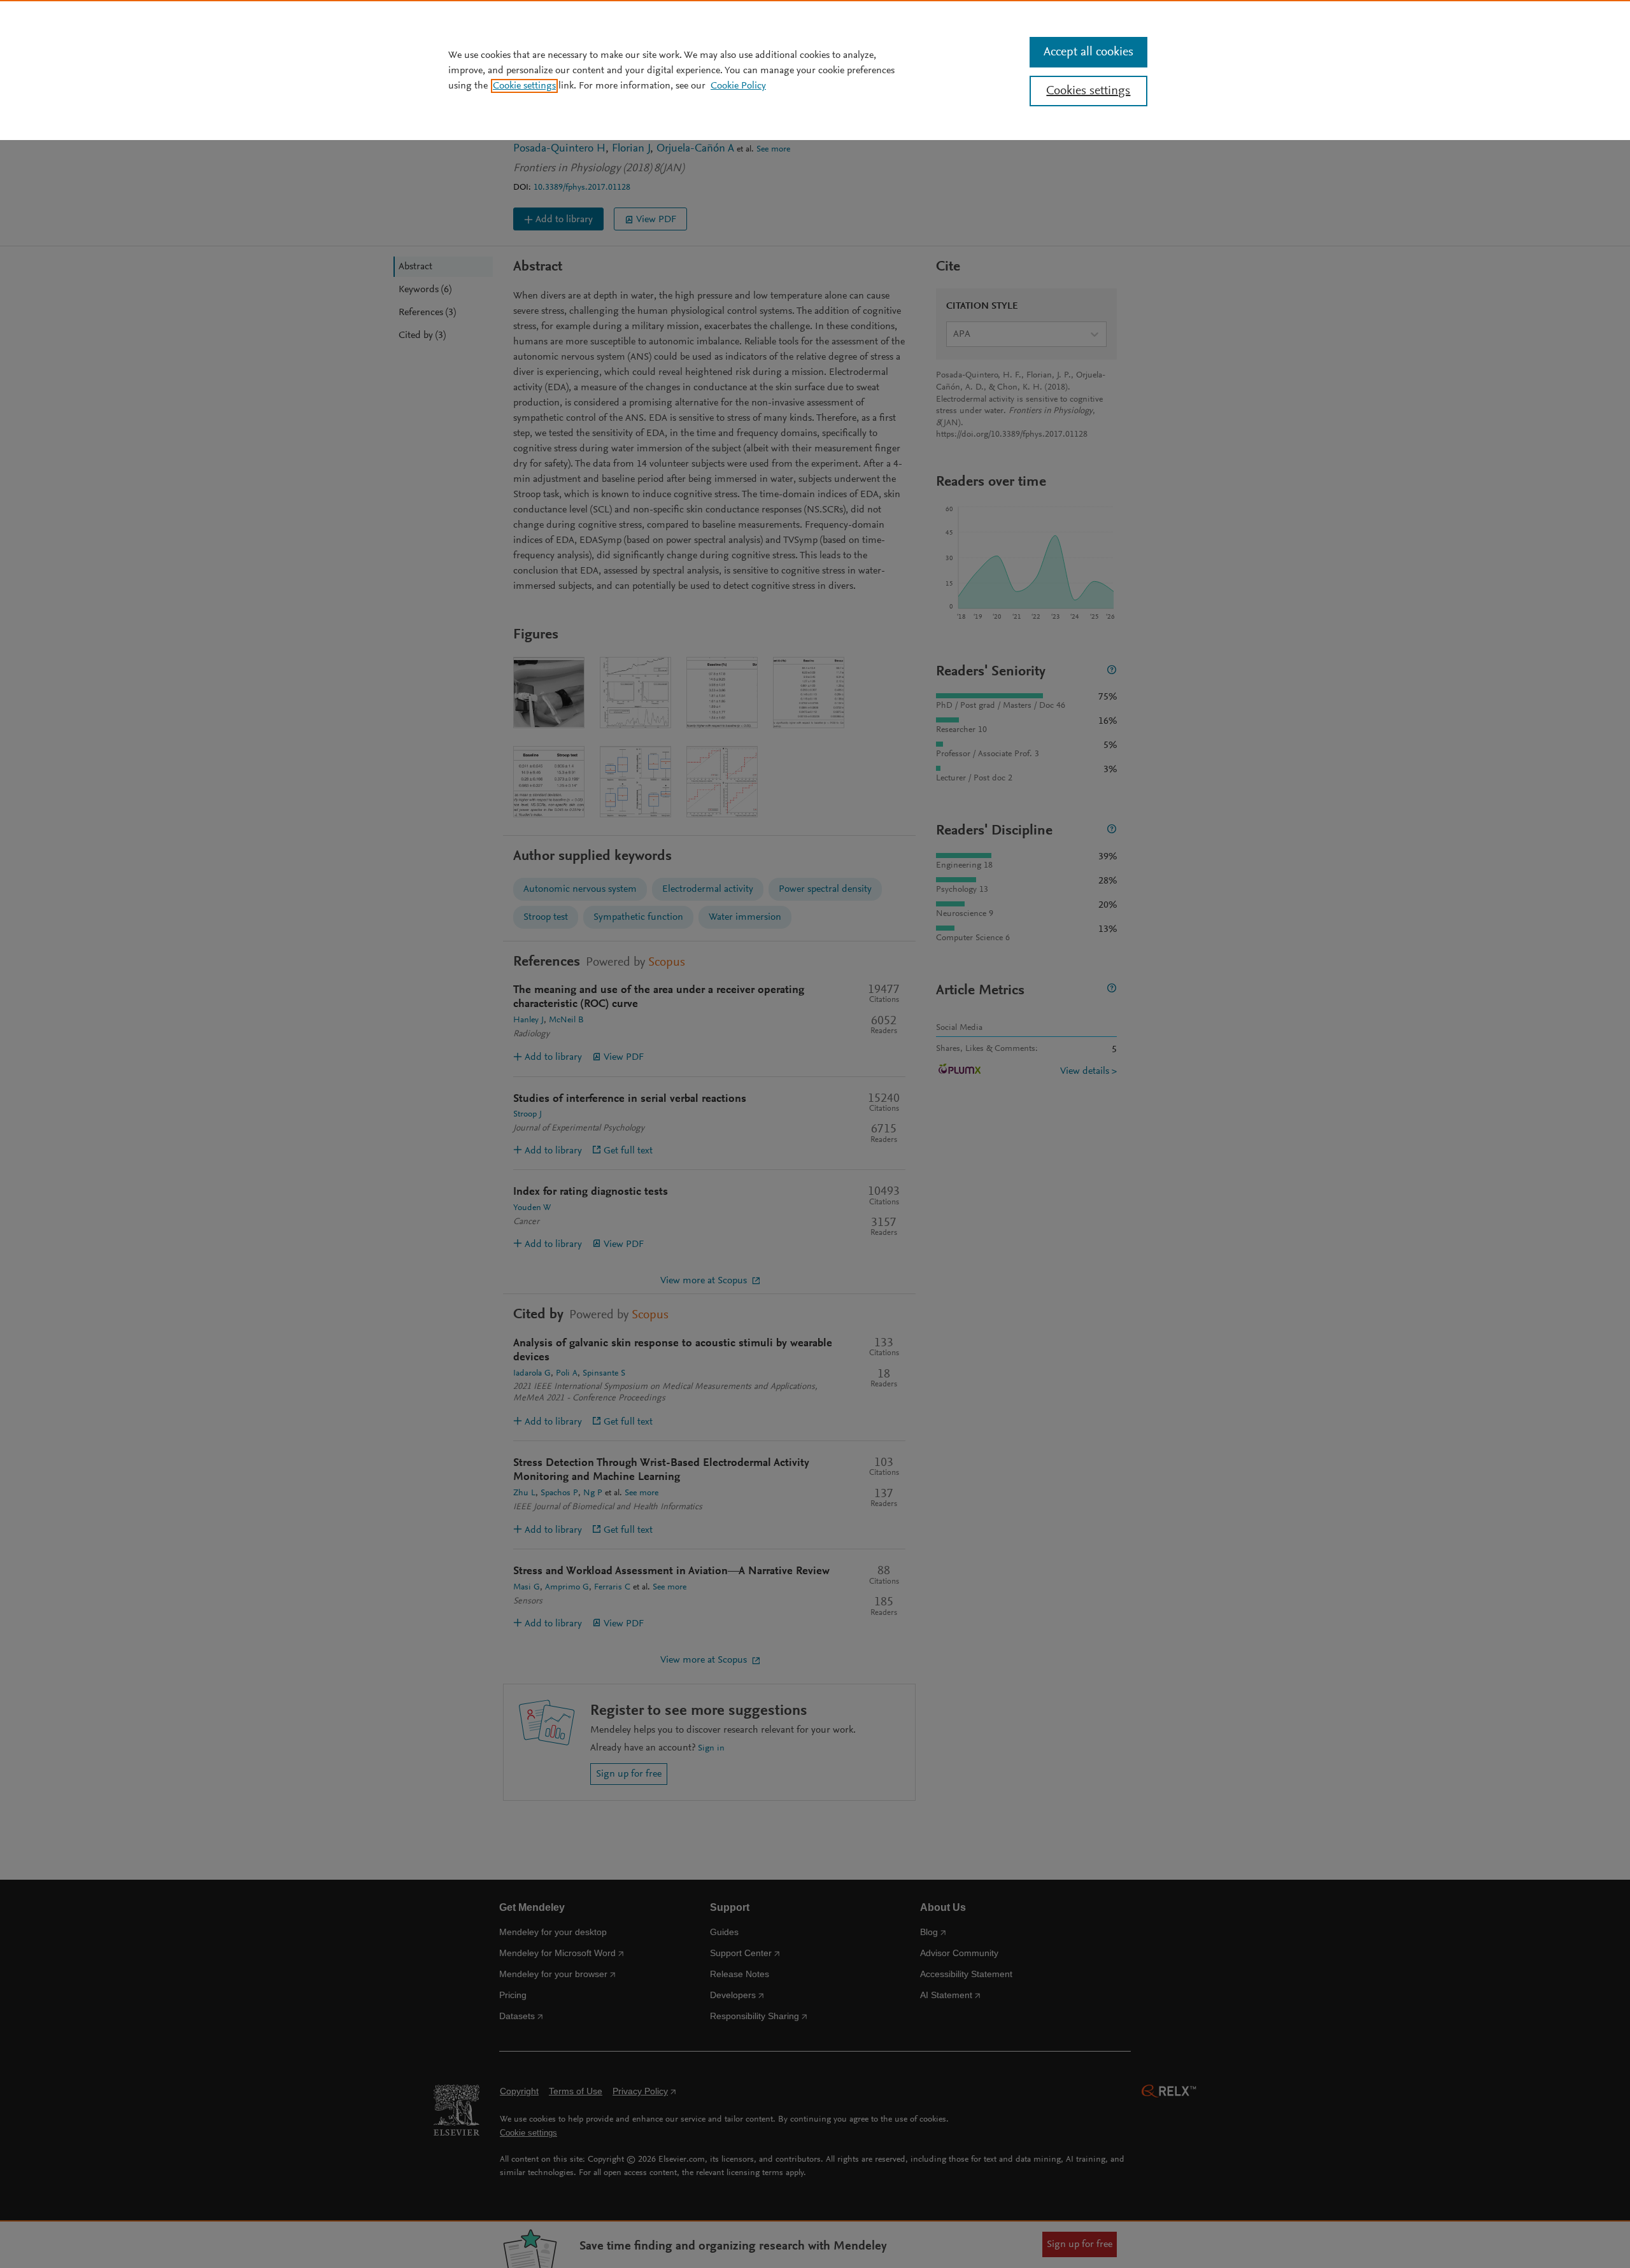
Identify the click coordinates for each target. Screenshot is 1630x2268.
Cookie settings (524, 86)
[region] (815, 70)
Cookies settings (1088, 91)
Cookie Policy (738, 86)
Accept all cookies (1088, 52)
